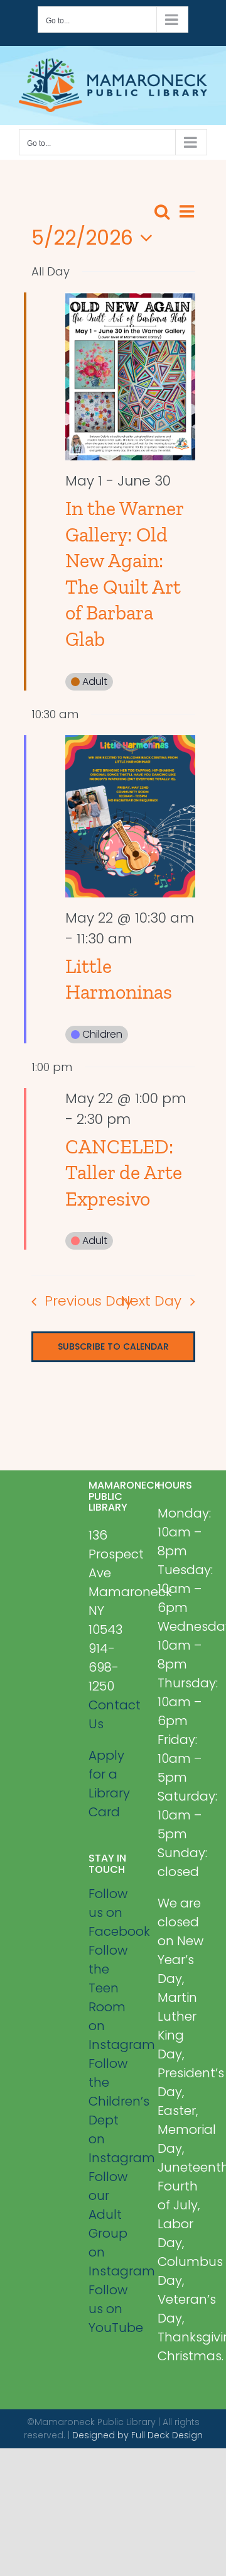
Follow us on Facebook (113, 1913)
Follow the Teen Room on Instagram (113, 1997)
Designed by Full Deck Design (137, 2435)
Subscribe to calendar (113, 1347)
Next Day (151, 1301)
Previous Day (88, 1301)
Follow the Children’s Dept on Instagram (113, 2111)
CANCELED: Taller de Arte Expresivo (124, 1173)
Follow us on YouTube (113, 2309)
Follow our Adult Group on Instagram (113, 2224)
